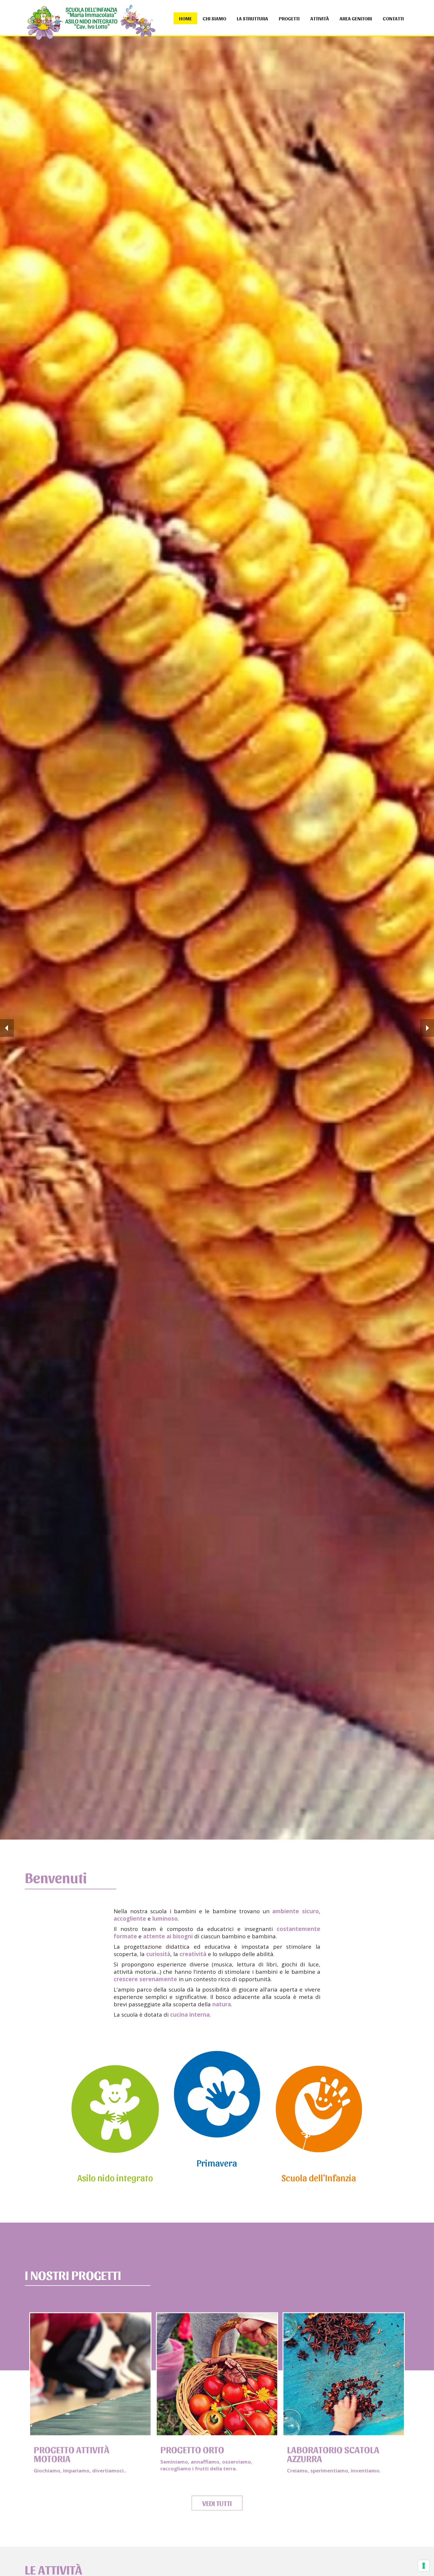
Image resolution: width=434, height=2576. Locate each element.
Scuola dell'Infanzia (319, 2177)
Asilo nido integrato (115, 2177)
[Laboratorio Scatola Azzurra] (344, 2373)
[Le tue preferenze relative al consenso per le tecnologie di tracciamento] (424, 2566)
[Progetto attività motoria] (90, 2373)
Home (185, 18)
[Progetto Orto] (217, 2373)
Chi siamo (214, 18)
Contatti (393, 18)
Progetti (289, 18)
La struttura (252, 18)
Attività (320, 18)
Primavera (217, 2162)
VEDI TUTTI (217, 2503)
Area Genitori (356, 18)
